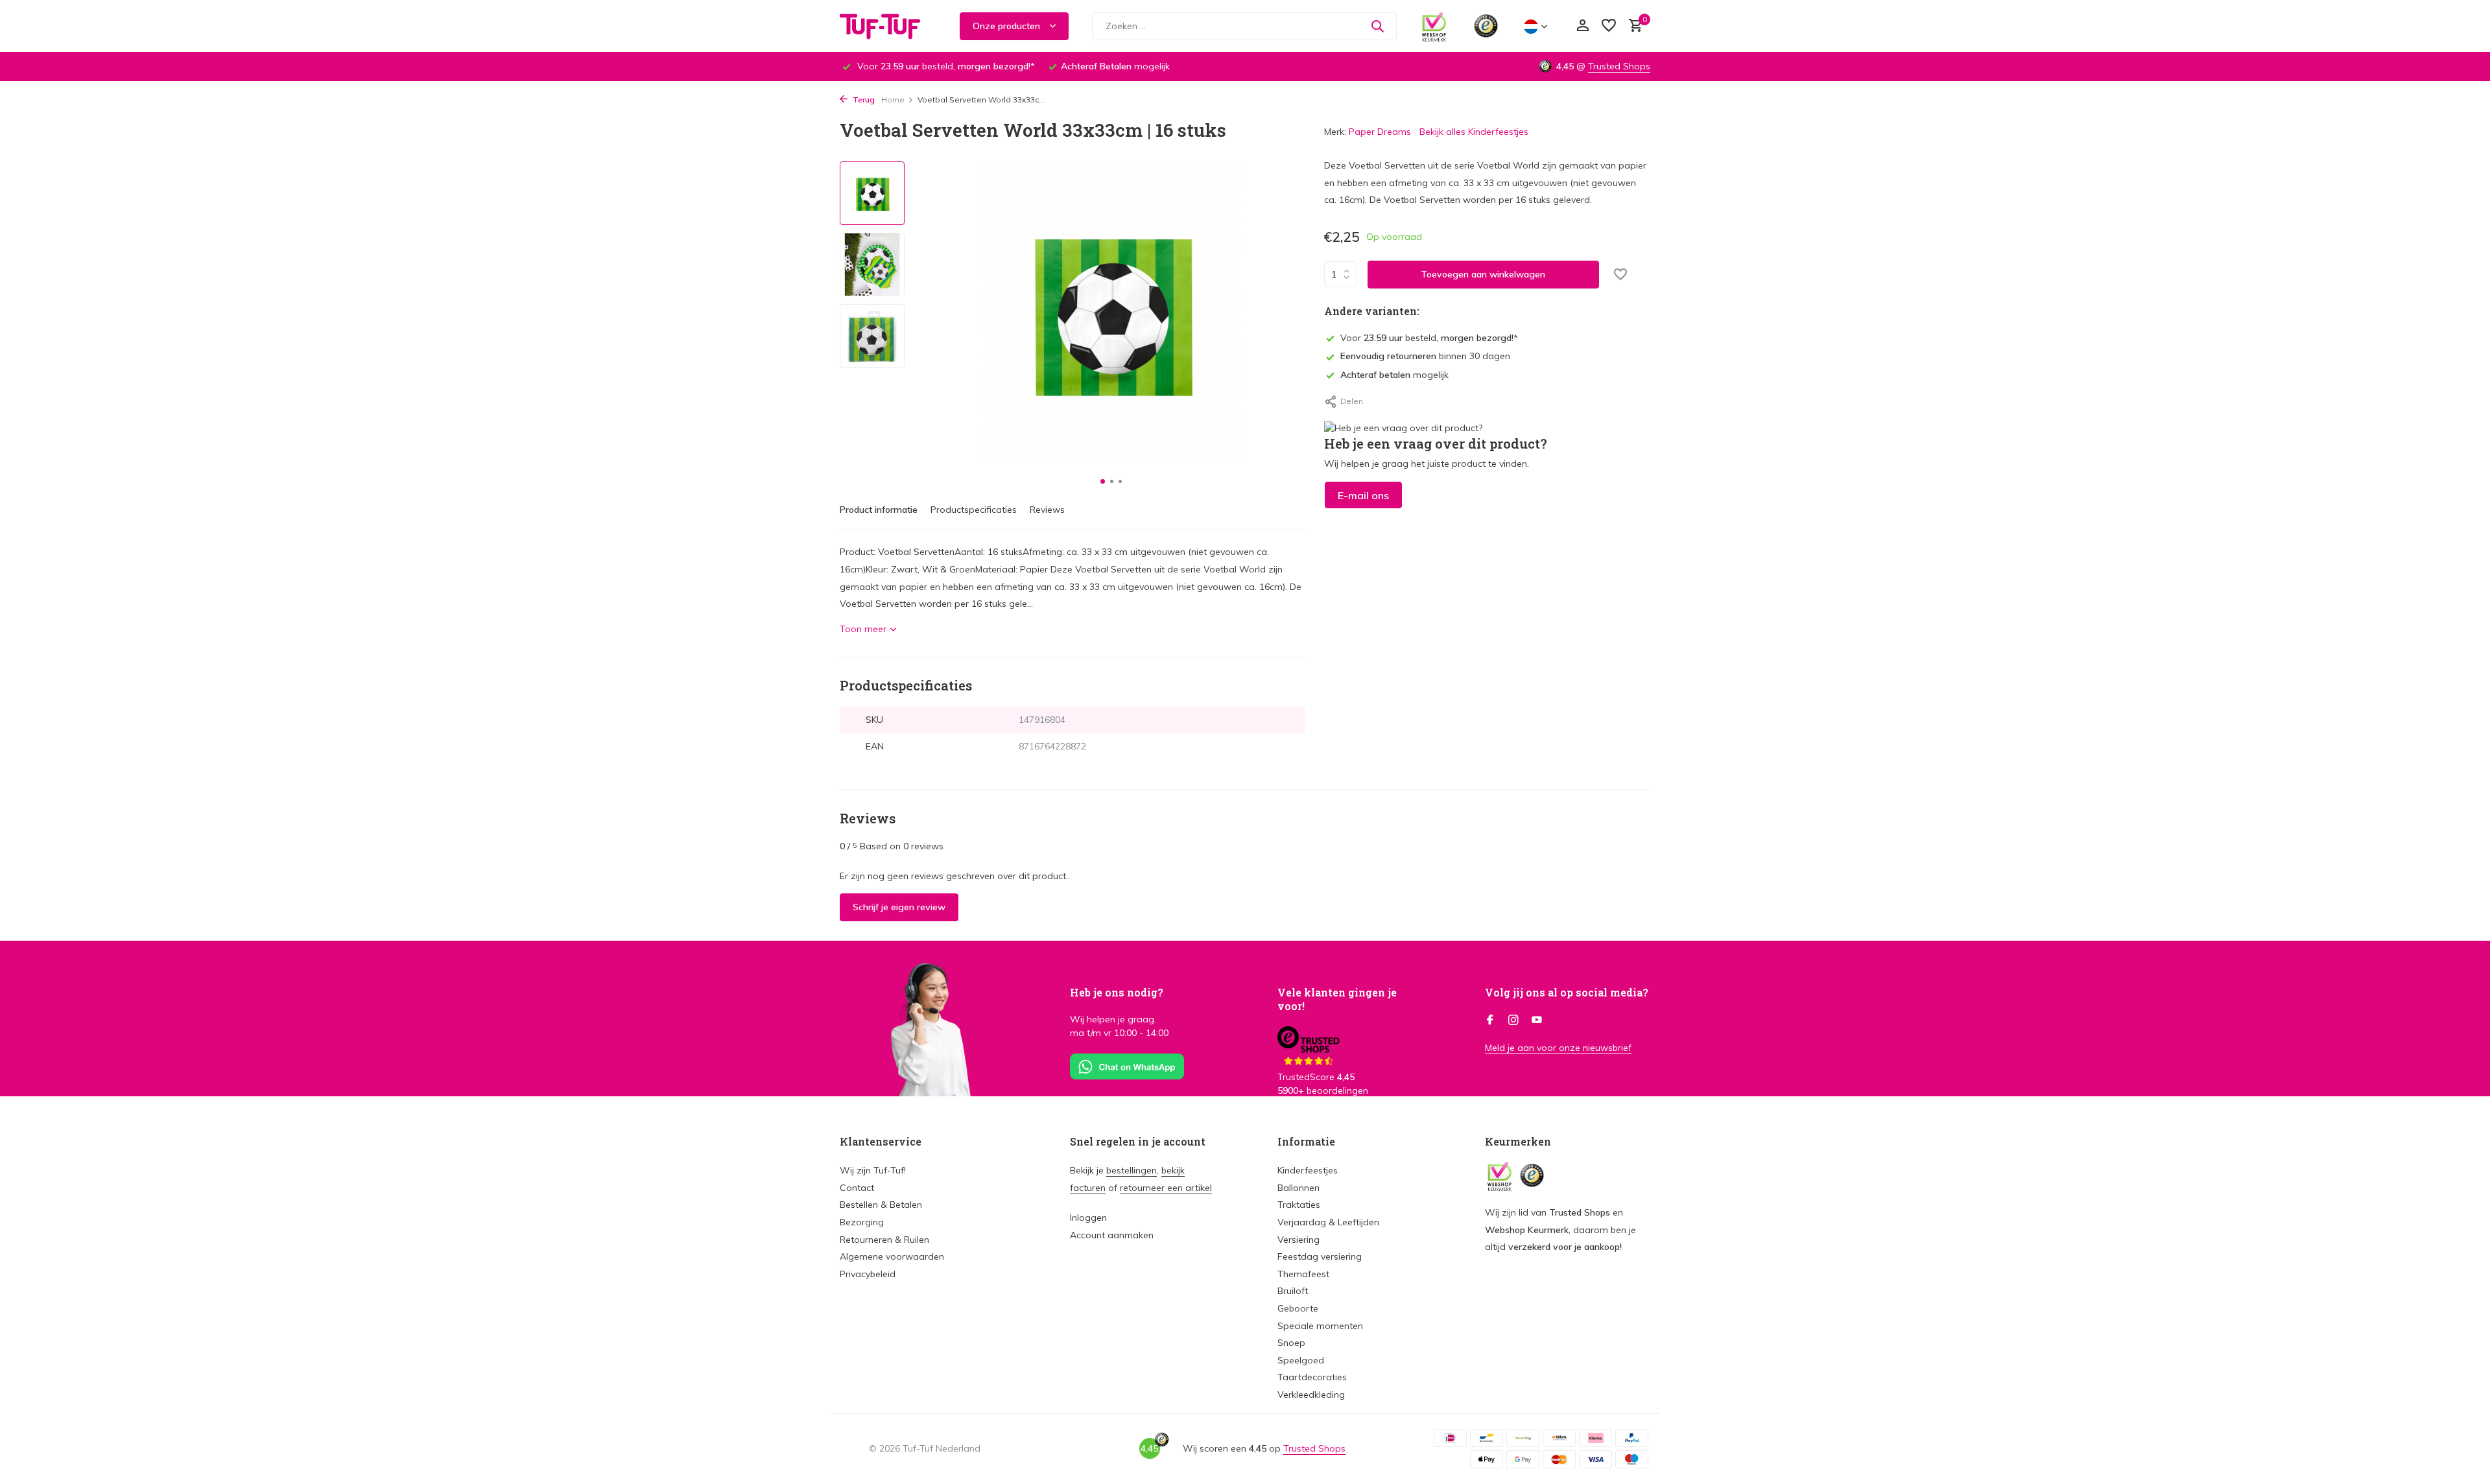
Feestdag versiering (1320, 1256)
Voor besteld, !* (1429, 338)
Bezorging (862, 1222)
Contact (857, 1188)
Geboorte (1298, 1308)
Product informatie (879, 510)
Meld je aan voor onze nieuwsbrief (1558, 1048)
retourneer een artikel (1166, 1188)
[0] (1632, 26)
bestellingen (1132, 1170)
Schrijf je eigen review (899, 907)
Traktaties (1299, 1205)
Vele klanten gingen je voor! (1337, 999)
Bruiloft (1293, 1291)
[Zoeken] (1377, 26)
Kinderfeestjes (1308, 1170)
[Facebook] (1490, 1020)
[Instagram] (1513, 1020)
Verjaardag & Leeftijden (1328, 1222)
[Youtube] (1537, 1020)
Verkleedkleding (1311, 1395)
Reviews (1047, 510)
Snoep (1291, 1343)
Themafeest (1303, 1274)
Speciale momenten (1320, 1326)
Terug (863, 100)
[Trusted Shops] (1486, 26)
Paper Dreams (1380, 132)
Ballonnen (1298, 1188)
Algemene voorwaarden (892, 1256)
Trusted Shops (1619, 66)
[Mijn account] (1583, 26)
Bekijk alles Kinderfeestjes (1474, 132)
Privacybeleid (868, 1274)
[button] (1103, 481)
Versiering (1298, 1240)
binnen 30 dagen (1425, 356)
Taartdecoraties (1312, 1377)
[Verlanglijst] (1609, 26)
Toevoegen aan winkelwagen (1483, 274)
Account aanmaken (1112, 1235)
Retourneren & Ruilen (884, 1240)
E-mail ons (1363, 495)
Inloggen (1088, 1218)
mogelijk (1394, 375)
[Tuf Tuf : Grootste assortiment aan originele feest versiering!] (888, 26)
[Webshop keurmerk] (1434, 26)
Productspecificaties (974, 510)
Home (893, 100)
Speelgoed (1301, 1360)
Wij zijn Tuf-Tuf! (873, 1170)
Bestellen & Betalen (881, 1205)
